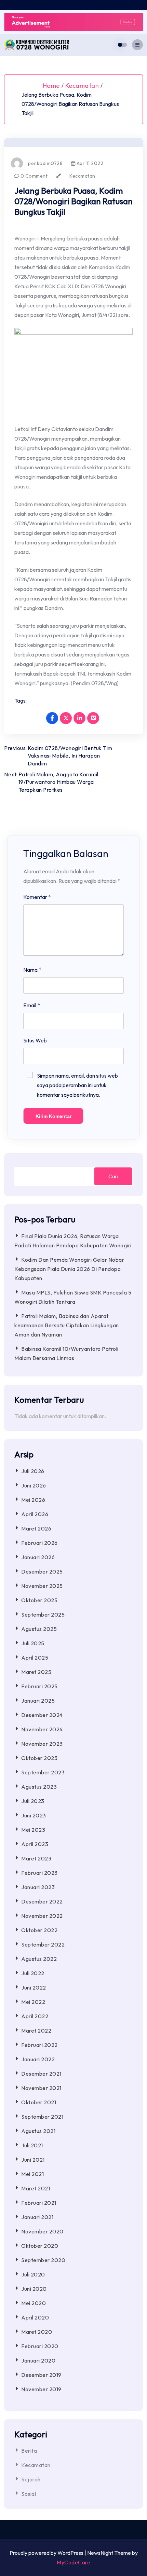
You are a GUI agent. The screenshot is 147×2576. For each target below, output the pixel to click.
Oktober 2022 (39, 1930)
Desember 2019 (41, 2375)
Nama (32, 970)
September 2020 (43, 2260)
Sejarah (31, 2479)
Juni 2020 (34, 2289)
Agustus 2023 (39, 1787)
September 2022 (43, 1944)
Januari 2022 (38, 2059)
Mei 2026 (33, 1500)
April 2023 (35, 1844)
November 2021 (41, 2088)
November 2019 (41, 2389)
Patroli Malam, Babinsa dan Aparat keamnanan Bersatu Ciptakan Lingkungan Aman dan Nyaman (67, 1325)
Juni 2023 (34, 1815)
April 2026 (35, 1514)
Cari (113, 1176)
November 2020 (42, 2231)
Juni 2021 (33, 2160)
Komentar (37, 897)
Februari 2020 (40, 2346)
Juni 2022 (34, 1988)
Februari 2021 (39, 2203)
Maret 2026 (36, 1528)
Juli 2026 (33, 1471)
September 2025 (43, 1615)
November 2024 (42, 1729)
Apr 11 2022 (89, 163)
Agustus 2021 (38, 2131)
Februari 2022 (39, 2045)
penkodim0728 (45, 163)
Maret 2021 (36, 2188)
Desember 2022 (42, 1901)
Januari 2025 (38, 1701)
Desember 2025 (42, 1571)
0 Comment (33, 176)
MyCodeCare (73, 2562)
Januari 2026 (38, 1557)
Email (32, 1005)
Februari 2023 (39, 1873)
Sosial (29, 2494)
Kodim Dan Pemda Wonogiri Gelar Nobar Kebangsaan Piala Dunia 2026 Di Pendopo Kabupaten (69, 1269)
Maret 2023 (36, 1858)
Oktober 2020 (40, 2246)
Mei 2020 (34, 2303)
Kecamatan (82, 86)
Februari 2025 (39, 1686)
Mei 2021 (32, 2174)
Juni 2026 (34, 1485)
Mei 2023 (33, 1830)
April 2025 (35, 1658)
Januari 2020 (38, 2360)
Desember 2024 (42, 1715)
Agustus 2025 (39, 1629)
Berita (29, 2451)
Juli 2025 (33, 1643)
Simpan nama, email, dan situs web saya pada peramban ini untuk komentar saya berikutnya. (77, 1085)
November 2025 (42, 1586)
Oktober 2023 (39, 1758)
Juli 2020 (33, 2274)
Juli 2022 (33, 1973)
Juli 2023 (33, 1801)
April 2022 (35, 2016)
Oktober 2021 (39, 2102)
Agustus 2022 (39, 1959)
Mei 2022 (33, 2002)
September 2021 (42, 2117)
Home (51, 86)
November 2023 (42, 1744)
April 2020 (35, 2317)
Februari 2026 (39, 1543)
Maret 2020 (37, 2332)
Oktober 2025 (39, 1600)
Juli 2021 (32, 2145)
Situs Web (35, 1040)
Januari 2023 (38, 1887)
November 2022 (42, 1916)
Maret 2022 (36, 2031)
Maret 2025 (36, 1672)
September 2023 (43, 1772)
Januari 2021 (37, 2217)
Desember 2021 (41, 2074)
